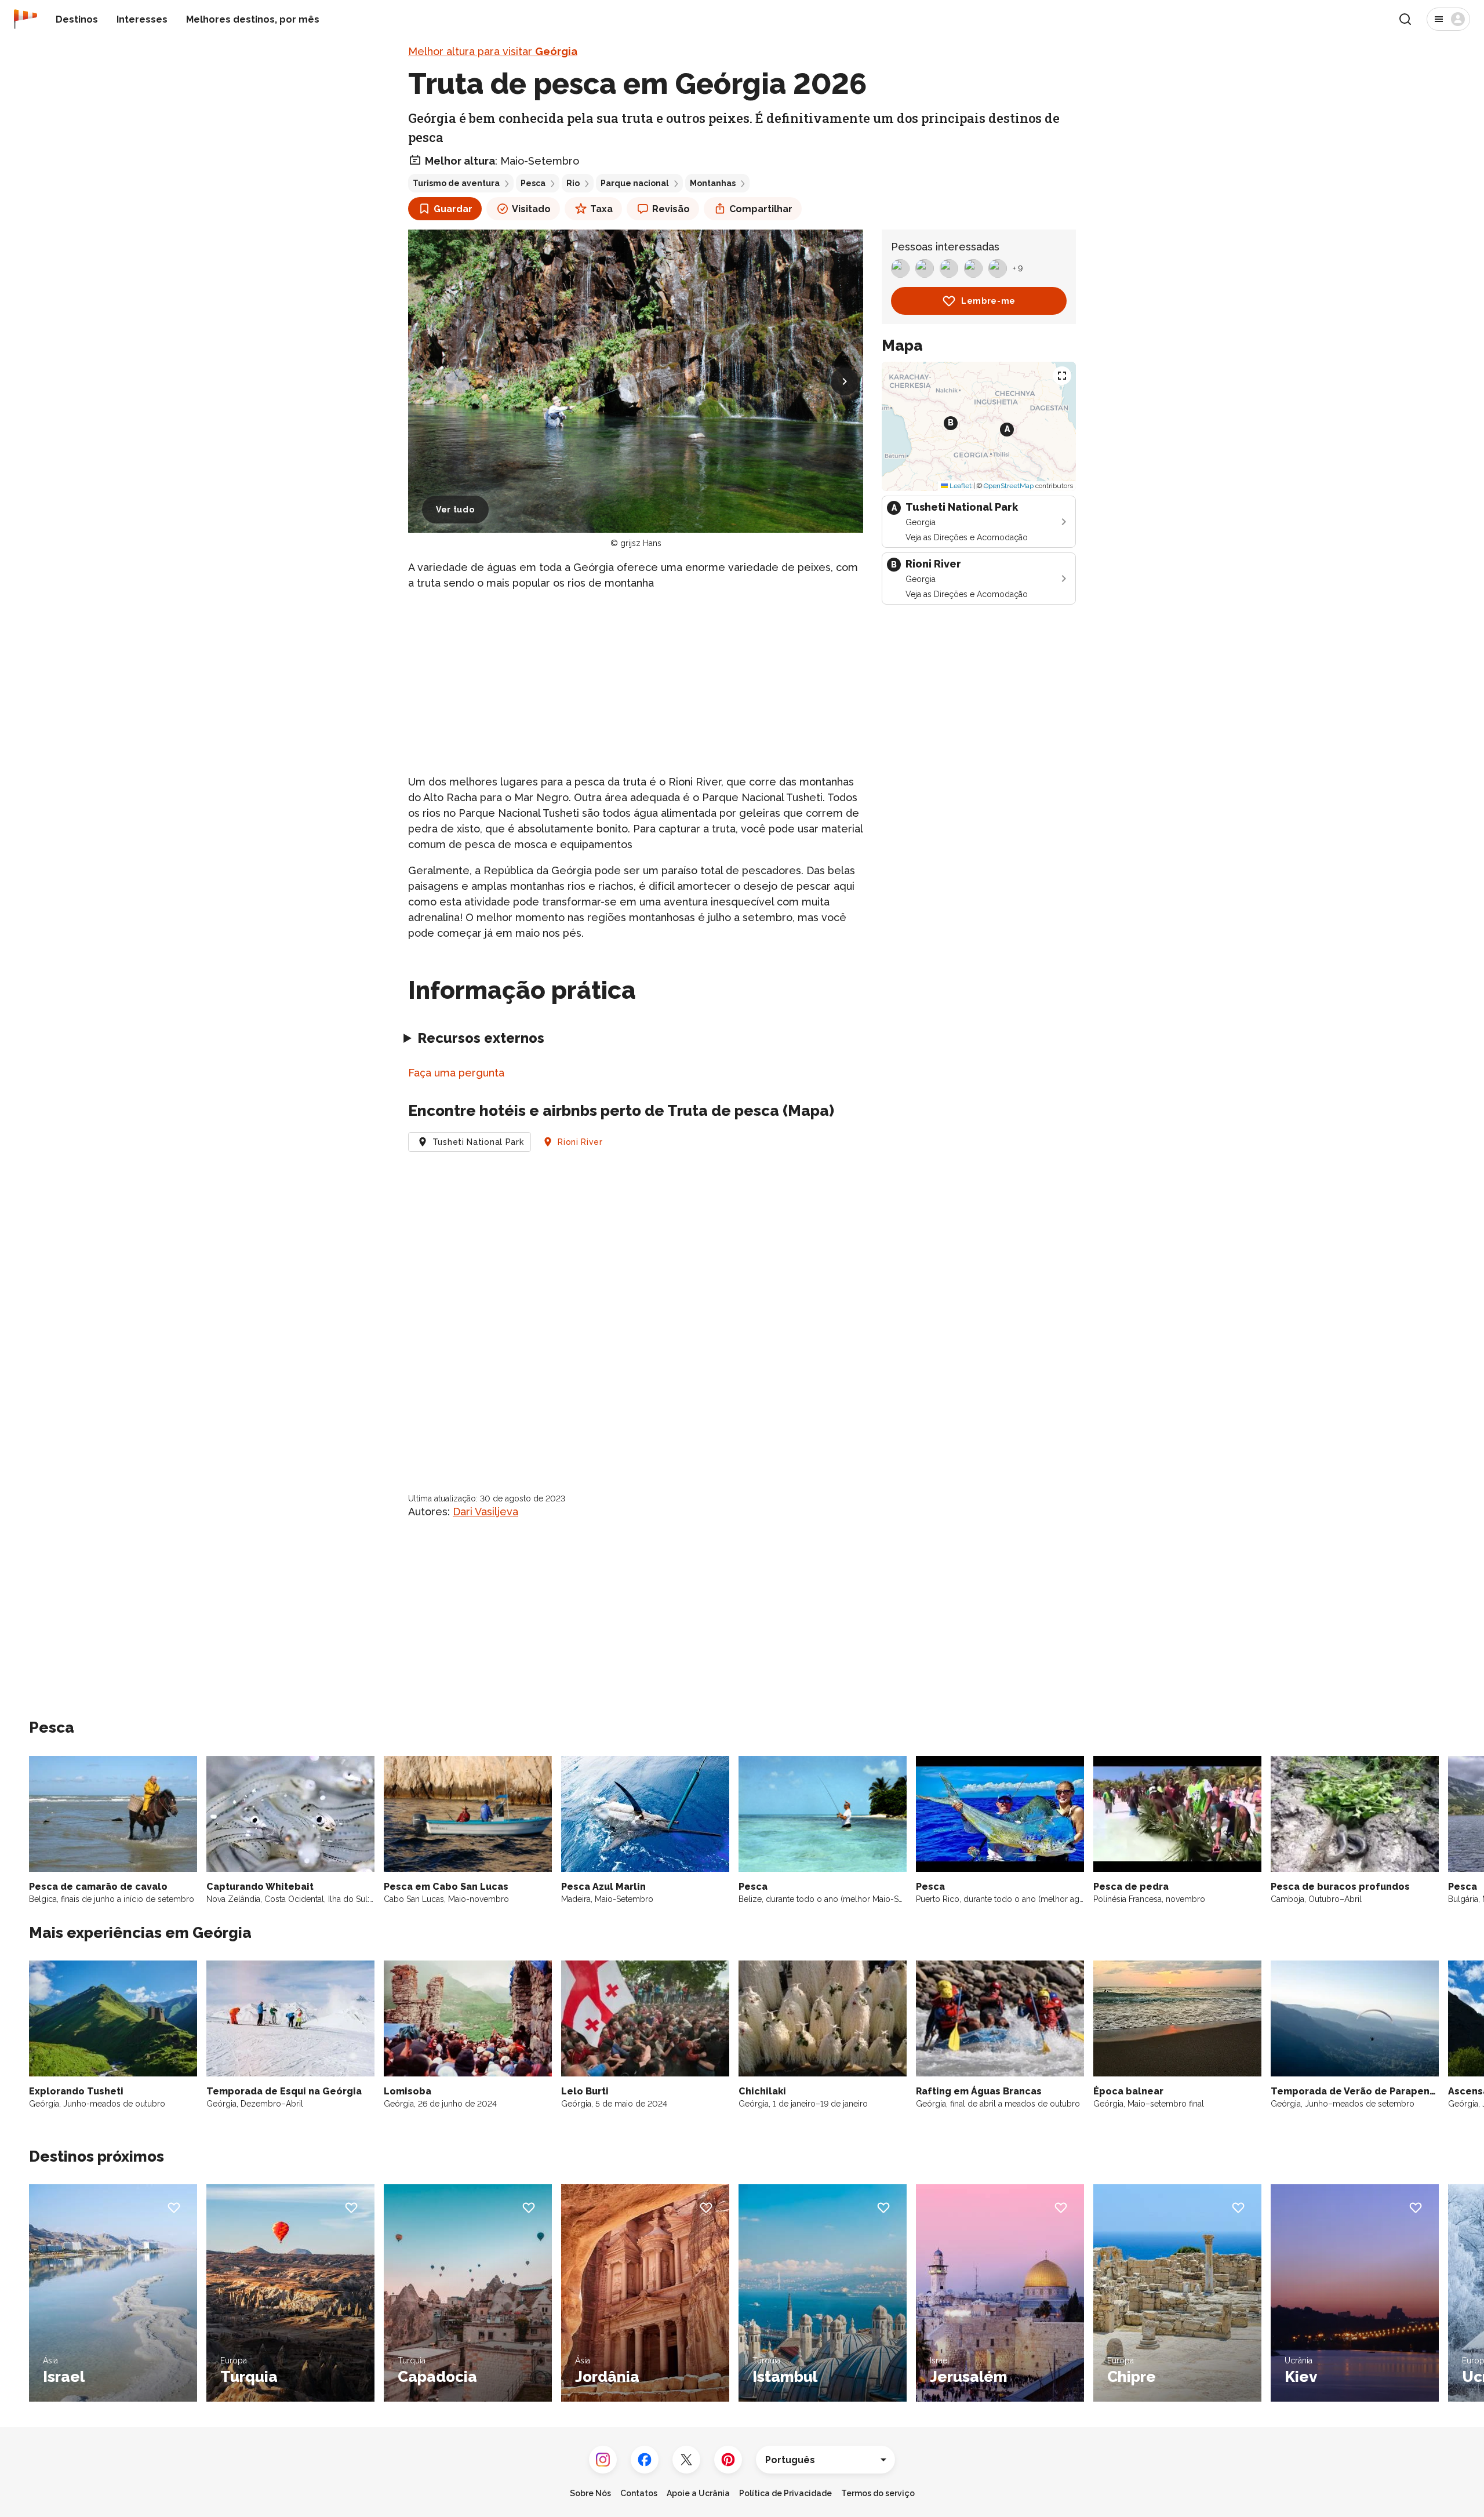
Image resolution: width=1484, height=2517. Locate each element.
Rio (573, 183)
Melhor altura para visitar (493, 51)
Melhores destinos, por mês (253, 19)
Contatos (639, 2493)
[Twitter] (686, 2460)
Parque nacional (635, 183)
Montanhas (713, 183)
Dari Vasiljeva (485, 1512)
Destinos (77, 19)
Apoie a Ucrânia (698, 2493)
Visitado (531, 209)
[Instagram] (603, 2460)
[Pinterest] (728, 2460)
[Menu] (1448, 19)
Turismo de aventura (456, 183)
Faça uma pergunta (456, 1073)
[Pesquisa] (1405, 19)
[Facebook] (645, 2460)
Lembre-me (988, 301)
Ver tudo (455, 510)
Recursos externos (481, 1038)
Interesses (142, 19)
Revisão (671, 209)
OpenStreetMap (1009, 486)
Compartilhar (761, 209)
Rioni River (580, 1142)
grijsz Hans (641, 543)
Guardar (453, 209)
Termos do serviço (878, 2493)
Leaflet (960, 486)
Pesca (533, 183)
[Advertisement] (636, 682)
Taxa (601, 209)
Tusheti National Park (478, 1142)
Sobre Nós (590, 2493)
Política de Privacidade (785, 2493)
